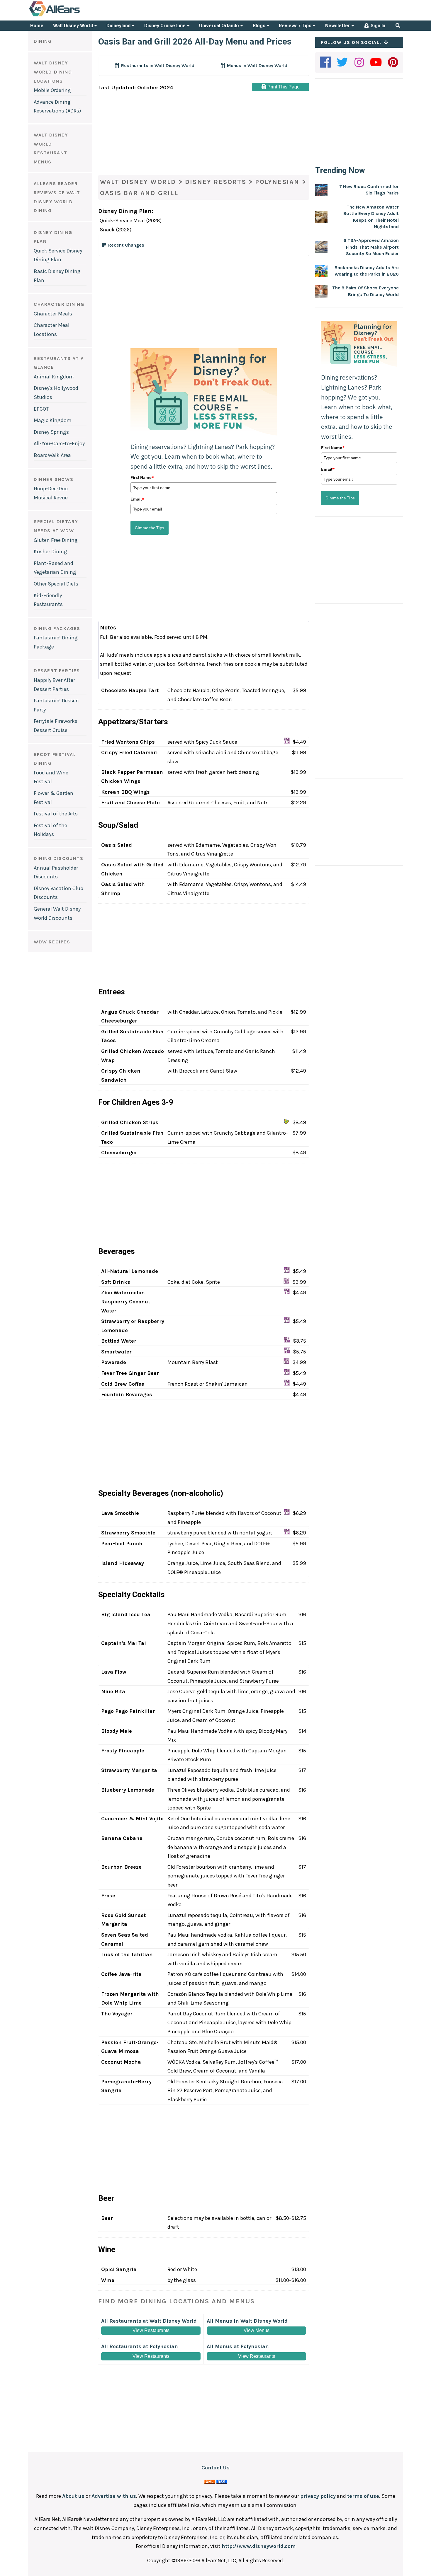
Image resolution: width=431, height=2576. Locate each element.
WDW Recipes (52, 942)
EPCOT (41, 409)
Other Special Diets (56, 584)
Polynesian (277, 182)
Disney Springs (51, 432)
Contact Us (215, 2468)
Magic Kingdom (53, 420)
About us (73, 2496)
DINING (43, 41)
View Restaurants (151, 2330)
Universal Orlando (220, 26)
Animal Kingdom (54, 377)
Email (137, 499)
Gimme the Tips (150, 528)
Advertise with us (114, 2496)
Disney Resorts (216, 182)
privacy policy (318, 2496)
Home (37, 26)
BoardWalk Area (52, 455)
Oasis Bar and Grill (139, 193)
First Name (142, 477)
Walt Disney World (74, 26)
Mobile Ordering (52, 90)
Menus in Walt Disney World (257, 65)
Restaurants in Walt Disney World (157, 65)
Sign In (377, 26)
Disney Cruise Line (166, 26)
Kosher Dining (50, 552)
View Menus (257, 2330)
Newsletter (338, 26)
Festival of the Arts (56, 814)
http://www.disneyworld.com (259, 2546)
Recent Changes (126, 245)
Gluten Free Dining (56, 540)
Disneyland (119, 26)
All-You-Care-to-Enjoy (59, 443)
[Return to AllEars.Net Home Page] (73, 16)
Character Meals (53, 314)
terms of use (363, 2496)
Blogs (260, 26)
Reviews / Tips (296, 26)
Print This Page (283, 87)
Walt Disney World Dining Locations (53, 72)
